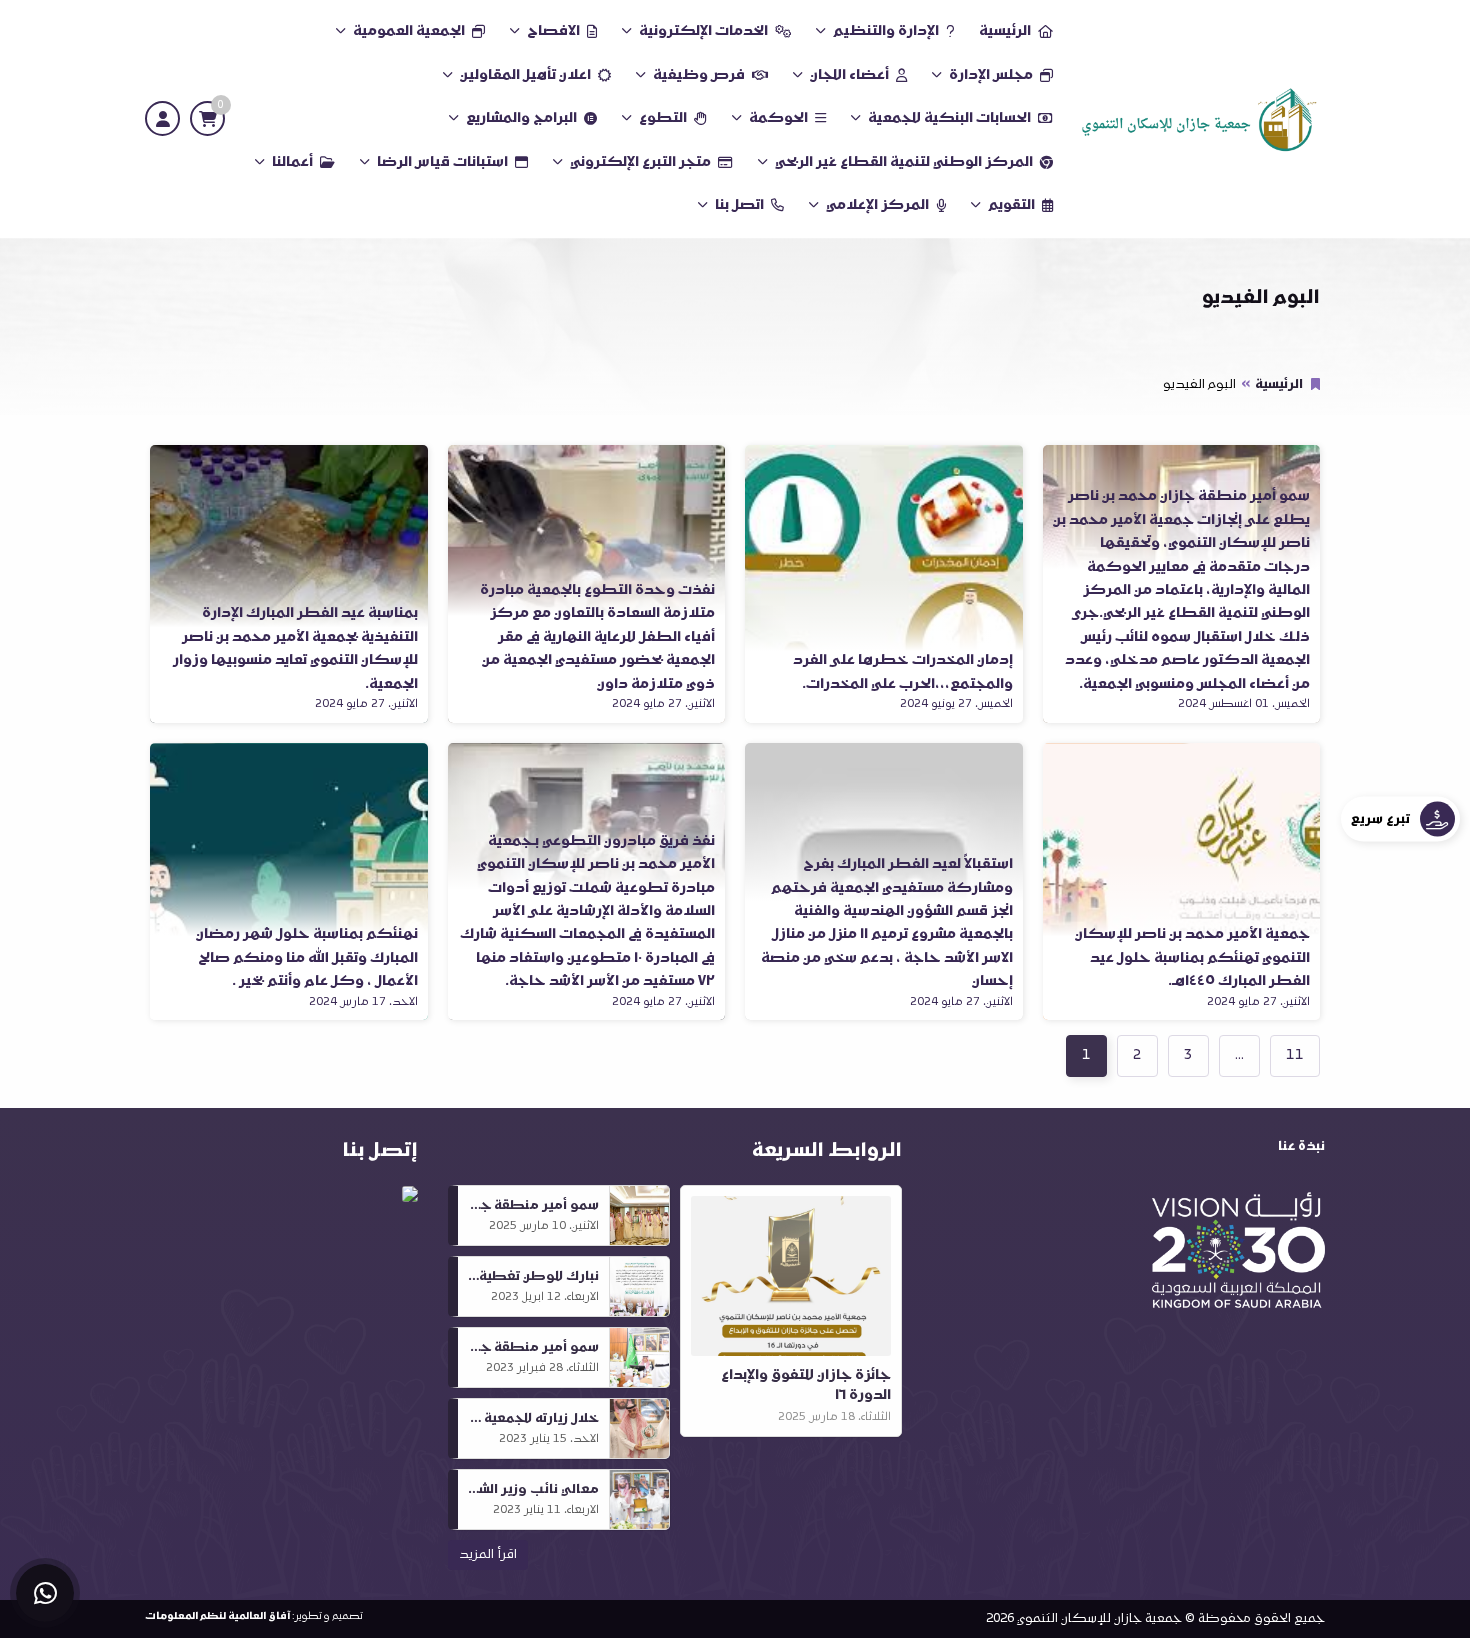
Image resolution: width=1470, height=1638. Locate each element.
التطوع (663, 118)
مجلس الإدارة (991, 75)
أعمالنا (292, 162)
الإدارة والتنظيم (886, 31)
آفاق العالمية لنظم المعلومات (217, 1616)
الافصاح (553, 31)
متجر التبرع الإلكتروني (640, 162)
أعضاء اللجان (849, 75)
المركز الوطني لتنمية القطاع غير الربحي (904, 162)
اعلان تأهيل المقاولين (525, 75)
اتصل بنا (739, 205)
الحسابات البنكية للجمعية (949, 118)
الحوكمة (778, 118)
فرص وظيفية (699, 75)
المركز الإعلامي (877, 205)
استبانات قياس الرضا (442, 162)
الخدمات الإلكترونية (703, 31)
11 (1295, 1055)
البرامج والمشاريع (521, 118)
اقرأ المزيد (488, 1555)
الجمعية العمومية (409, 31)
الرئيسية (1005, 31)
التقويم (1011, 205)
